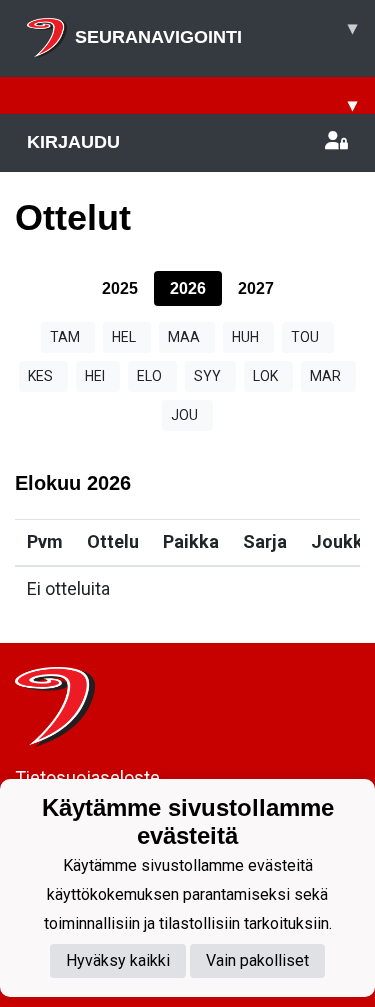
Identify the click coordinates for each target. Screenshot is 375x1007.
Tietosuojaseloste (87, 777)
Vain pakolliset (257, 960)
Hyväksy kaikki (118, 960)
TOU (305, 337)
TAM (65, 337)
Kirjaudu (73, 142)
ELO (149, 376)
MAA (184, 337)
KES (40, 376)
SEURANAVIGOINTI (216, 32)
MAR (325, 376)
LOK (265, 376)
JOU (184, 415)
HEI (95, 376)
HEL (124, 337)
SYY (207, 376)
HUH (245, 337)
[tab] (120, 288)
